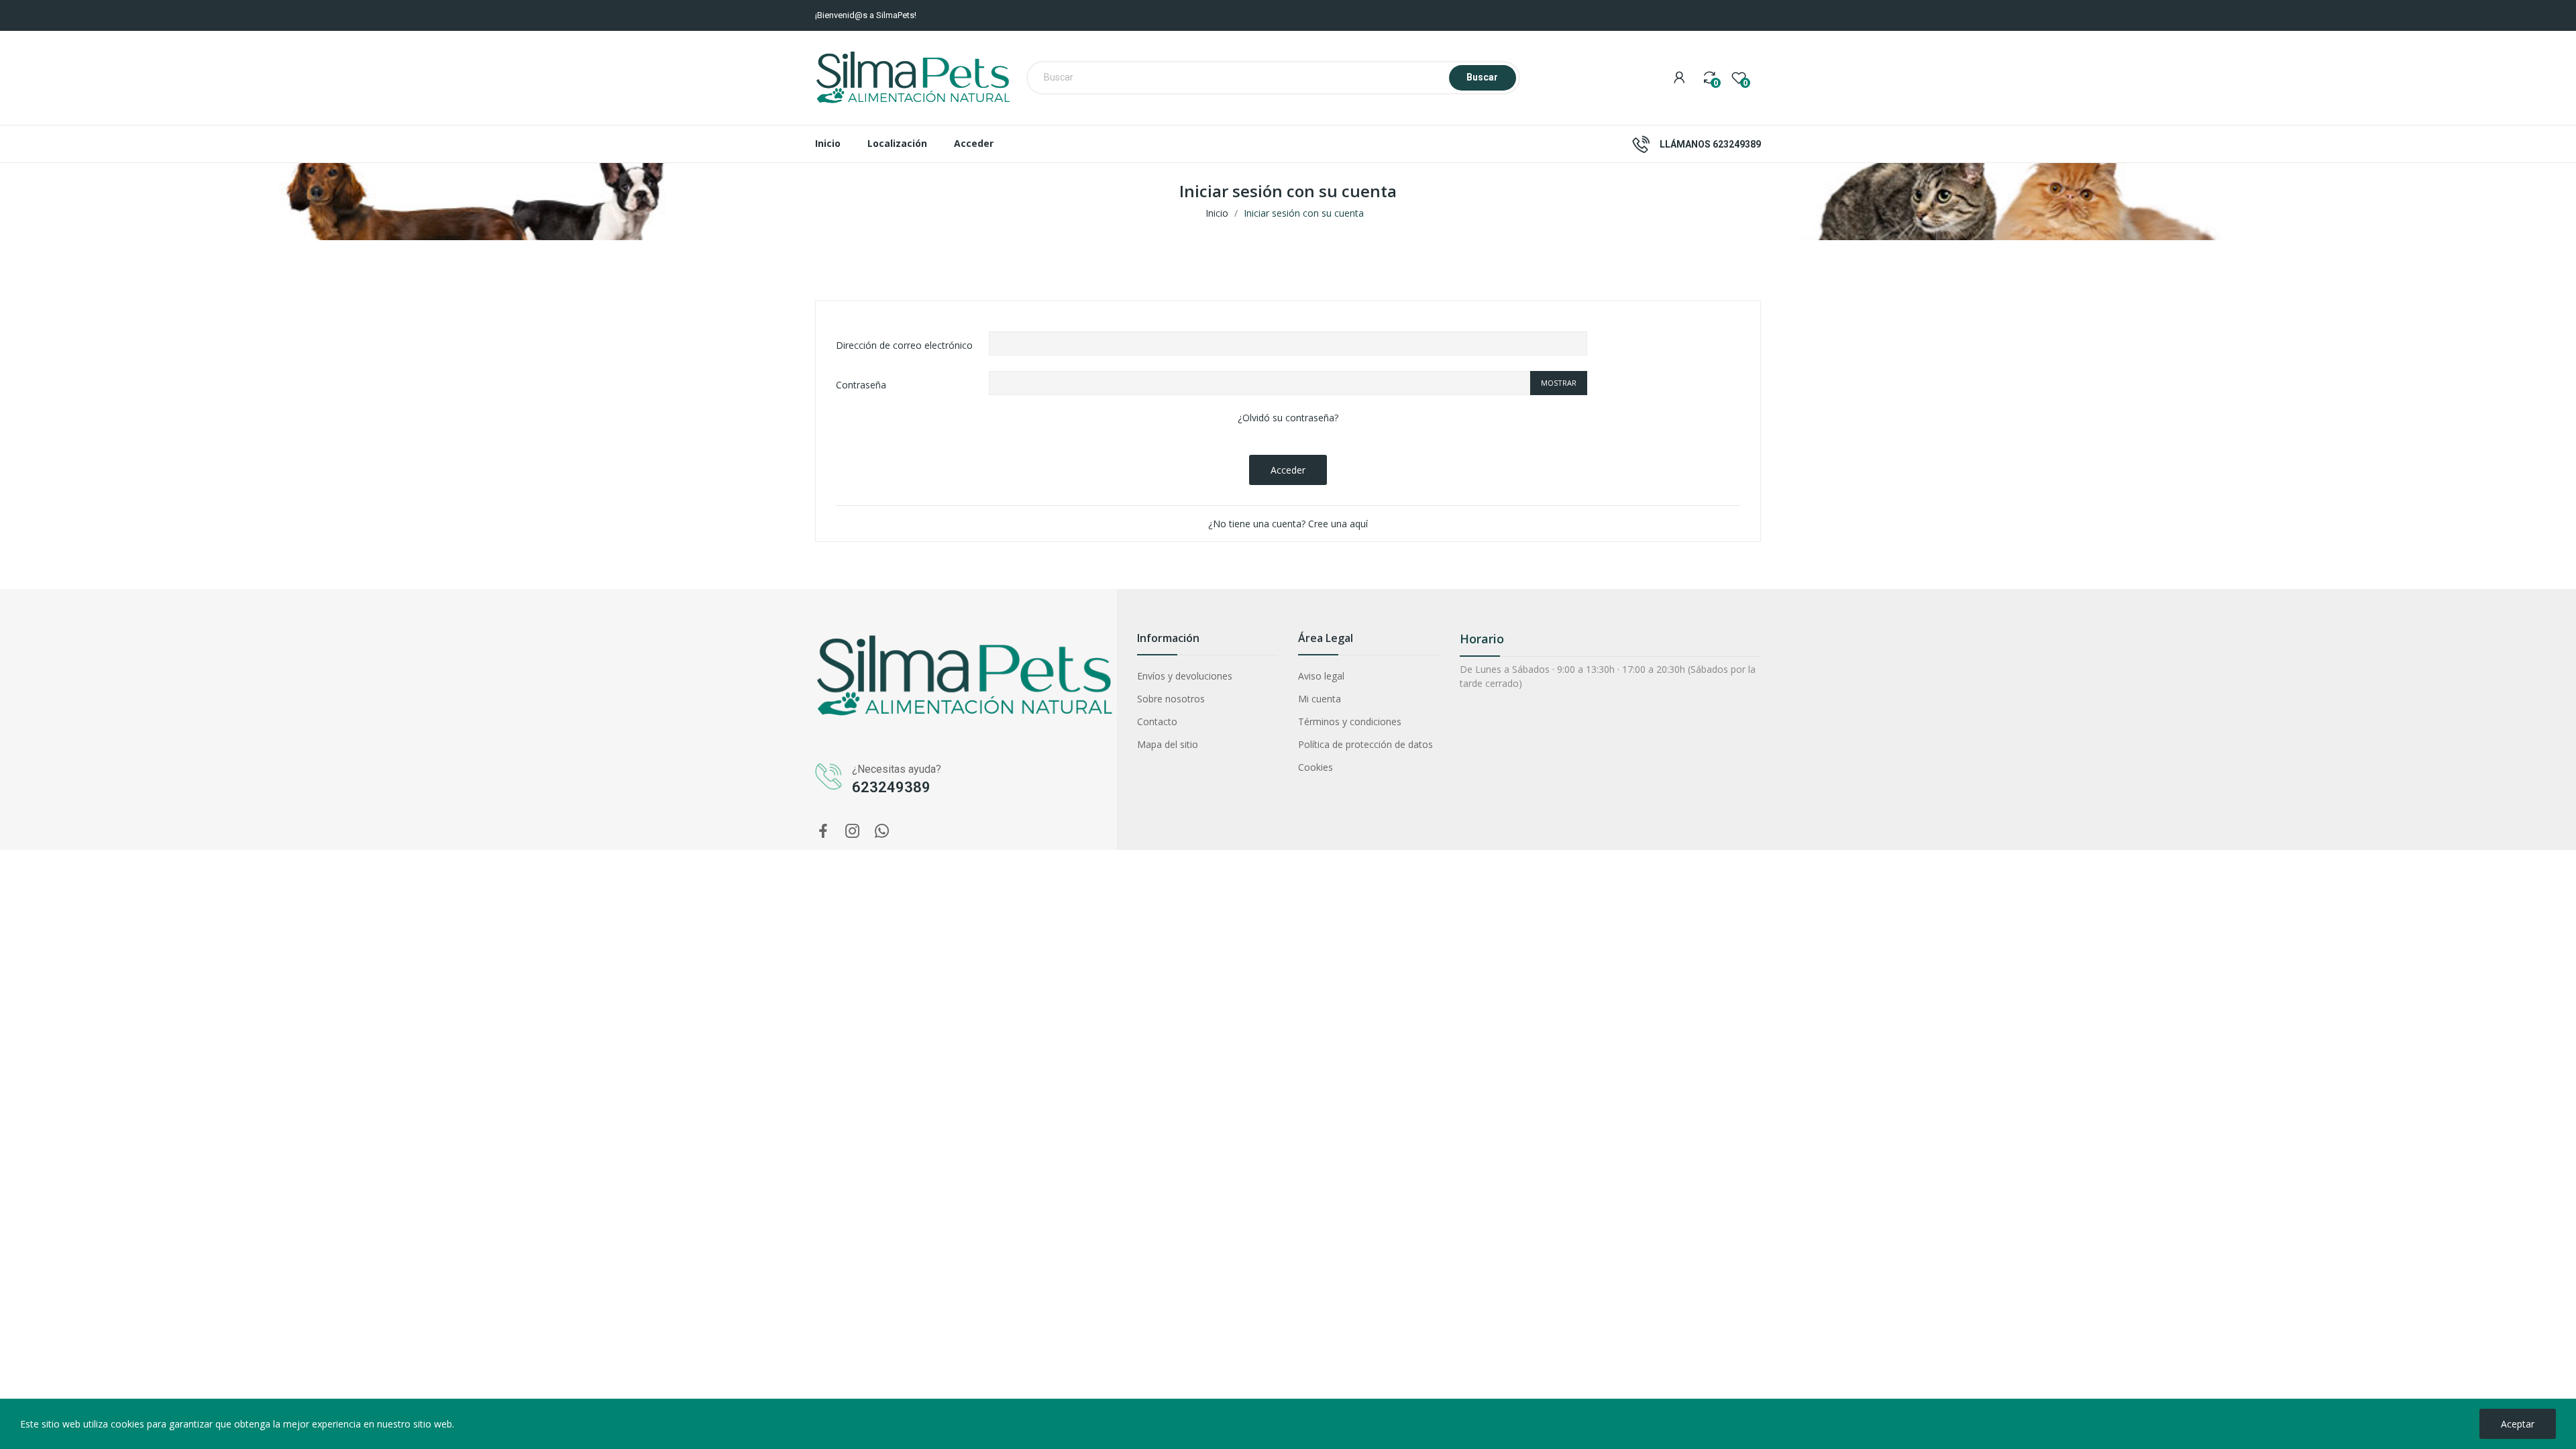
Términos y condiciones (1350, 721)
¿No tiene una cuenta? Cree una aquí (1288, 524)
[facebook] (823, 831)
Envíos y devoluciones (1185, 676)
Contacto (1157, 721)
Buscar (1482, 77)
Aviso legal (1321, 676)
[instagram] (853, 831)
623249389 (1737, 144)
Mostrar (1559, 383)
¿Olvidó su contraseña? (1288, 418)
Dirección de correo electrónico (904, 345)
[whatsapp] (882, 831)
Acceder (1288, 470)
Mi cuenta (1320, 699)
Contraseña (861, 385)
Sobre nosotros (1171, 699)
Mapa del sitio (1168, 744)
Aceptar (2518, 1424)
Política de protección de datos (1365, 744)
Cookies (1316, 767)
